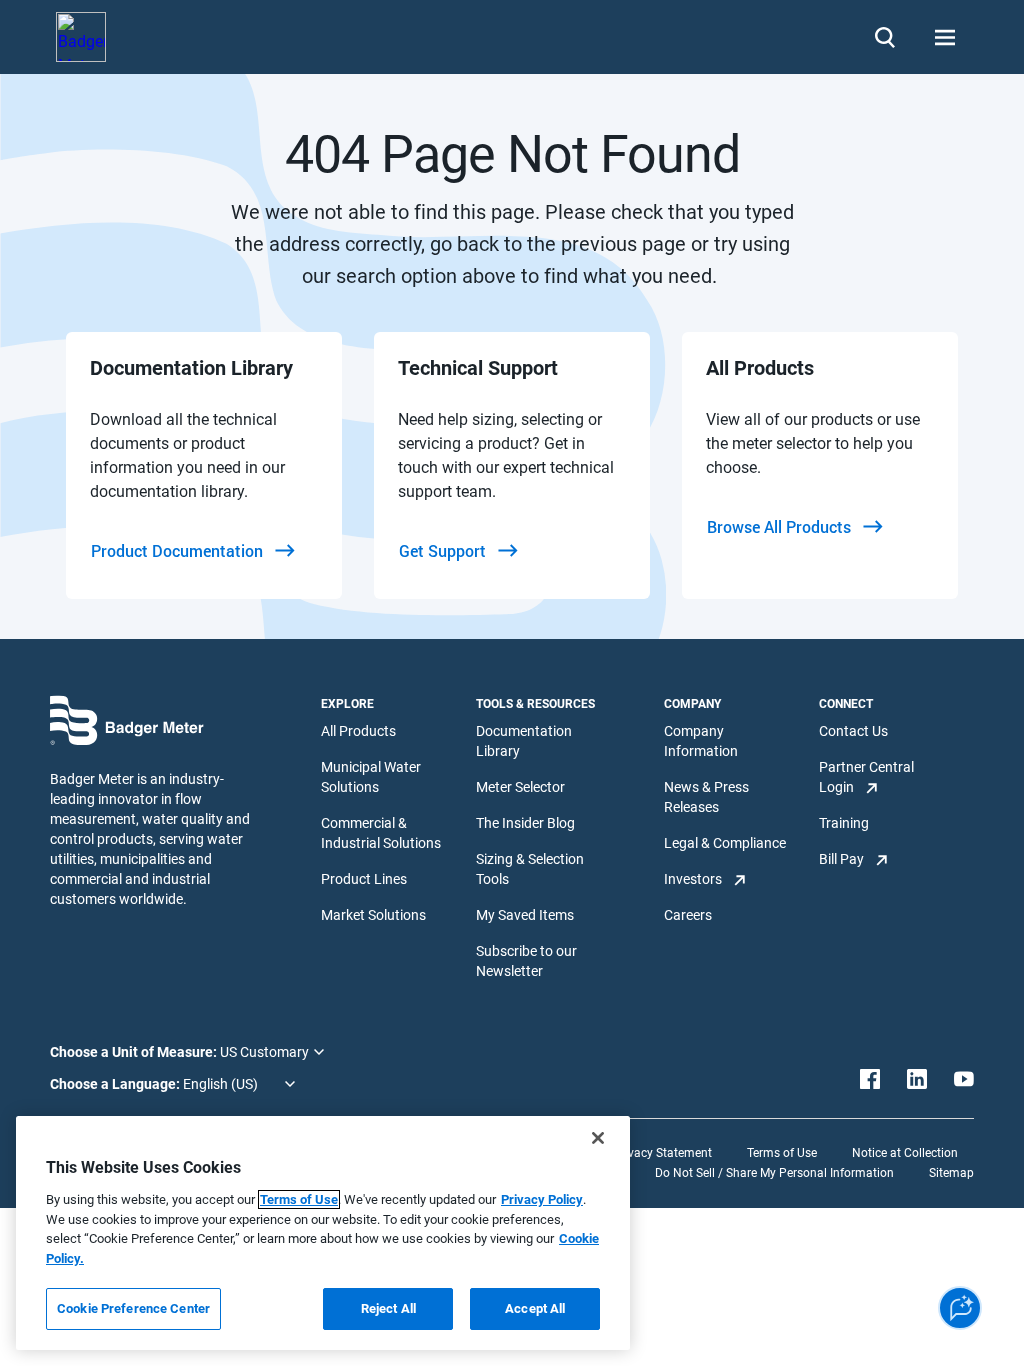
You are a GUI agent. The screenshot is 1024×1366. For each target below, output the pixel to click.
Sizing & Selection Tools (530, 869)
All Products (358, 731)
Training (844, 823)
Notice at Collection (905, 1153)
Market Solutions (373, 915)
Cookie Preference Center (133, 1308)
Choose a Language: (116, 1084)
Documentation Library (524, 741)
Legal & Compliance (725, 843)
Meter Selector (520, 787)
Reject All (388, 1308)
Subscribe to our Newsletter (526, 961)
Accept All (535, 1308)
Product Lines (364, 879)
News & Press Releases (706, 797)
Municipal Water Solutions (371, 777)
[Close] (598, 1138)
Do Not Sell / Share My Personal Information (774, 1173)
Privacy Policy (542, 1199)
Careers (688, 915)
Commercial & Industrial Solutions (381, 833)
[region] (323, 1233)
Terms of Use (782, 1153)
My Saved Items (525, 915)
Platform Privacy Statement (637, 1153)
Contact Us (853, 731)
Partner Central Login (866, 777)
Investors (693, 879)
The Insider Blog (525, 823)
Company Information (701, 741)
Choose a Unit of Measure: (135, 1052)
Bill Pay (841, 859)
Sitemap (951, 1173)
